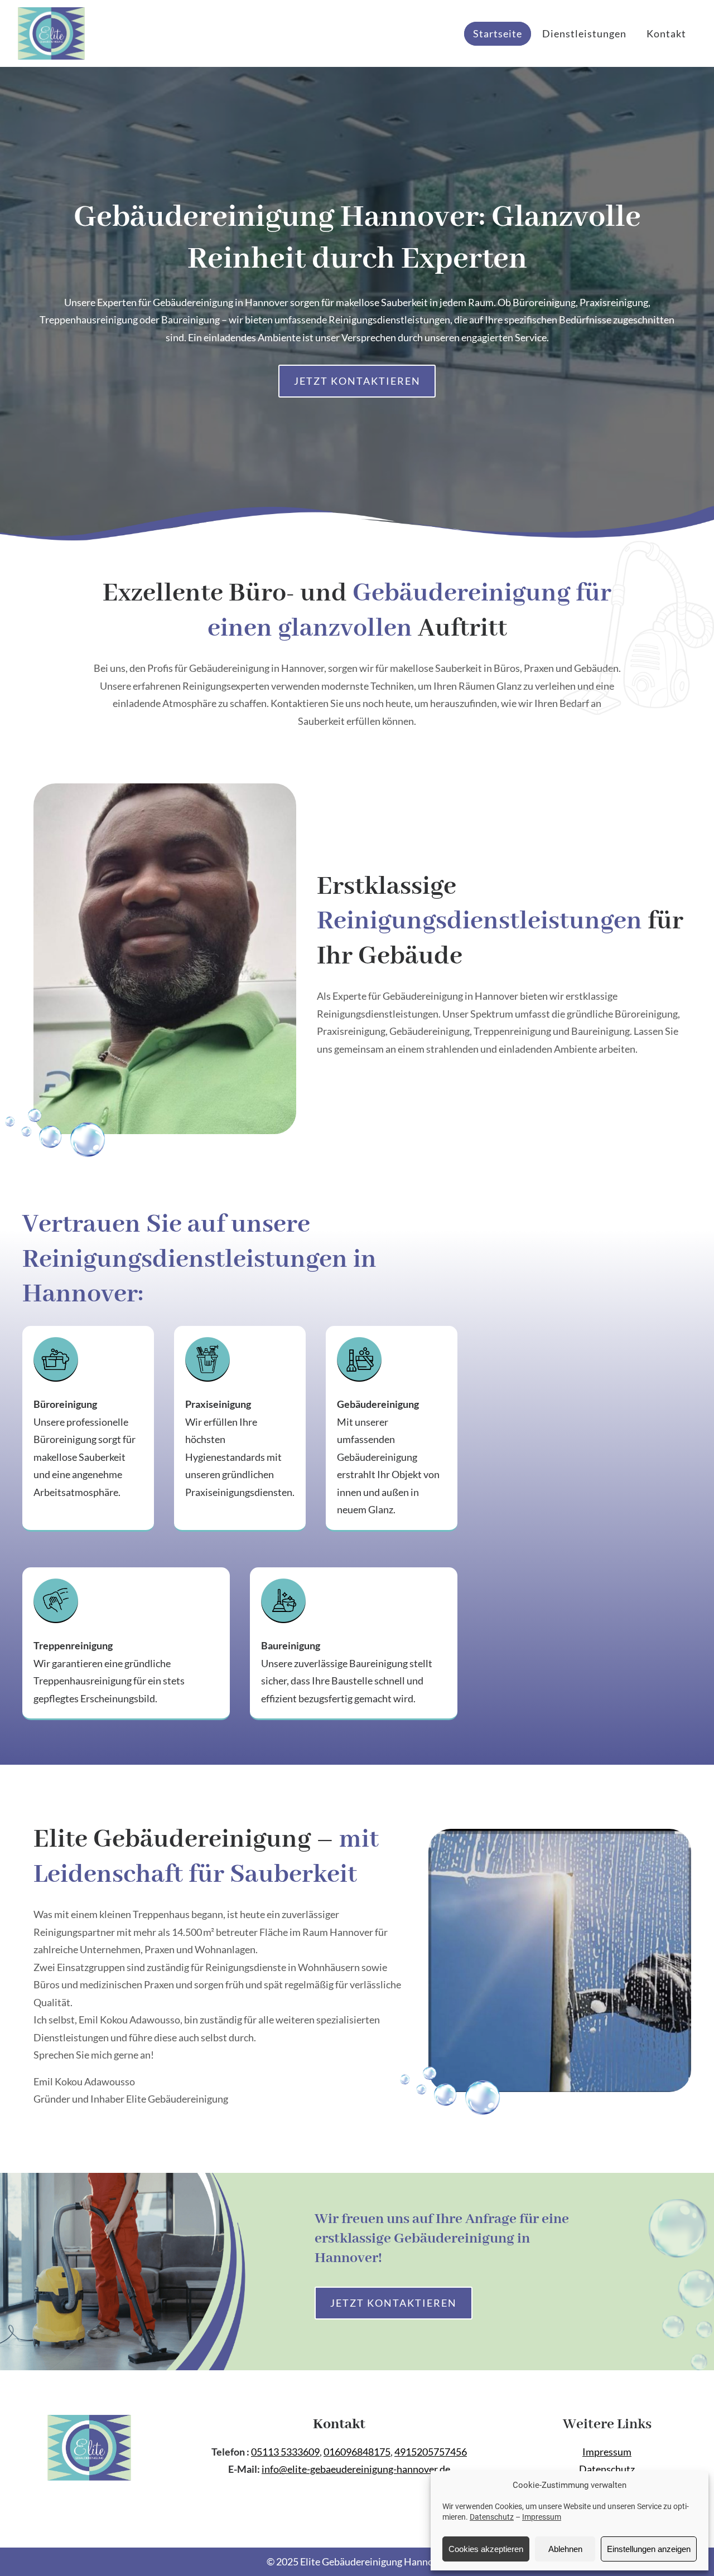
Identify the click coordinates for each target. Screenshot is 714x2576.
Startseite (498, 33)
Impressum (542, 2517)
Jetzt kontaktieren (357, 381)
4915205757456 (431, 2452)
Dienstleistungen (584, 33)
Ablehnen (565, 2549)
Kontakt (666, 33)
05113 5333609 (285, 2452)
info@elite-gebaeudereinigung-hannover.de (356, 2469)
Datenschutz (492, 2517)
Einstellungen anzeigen (649, 2549)
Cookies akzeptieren (486, 2549)
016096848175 (357, 2452)
